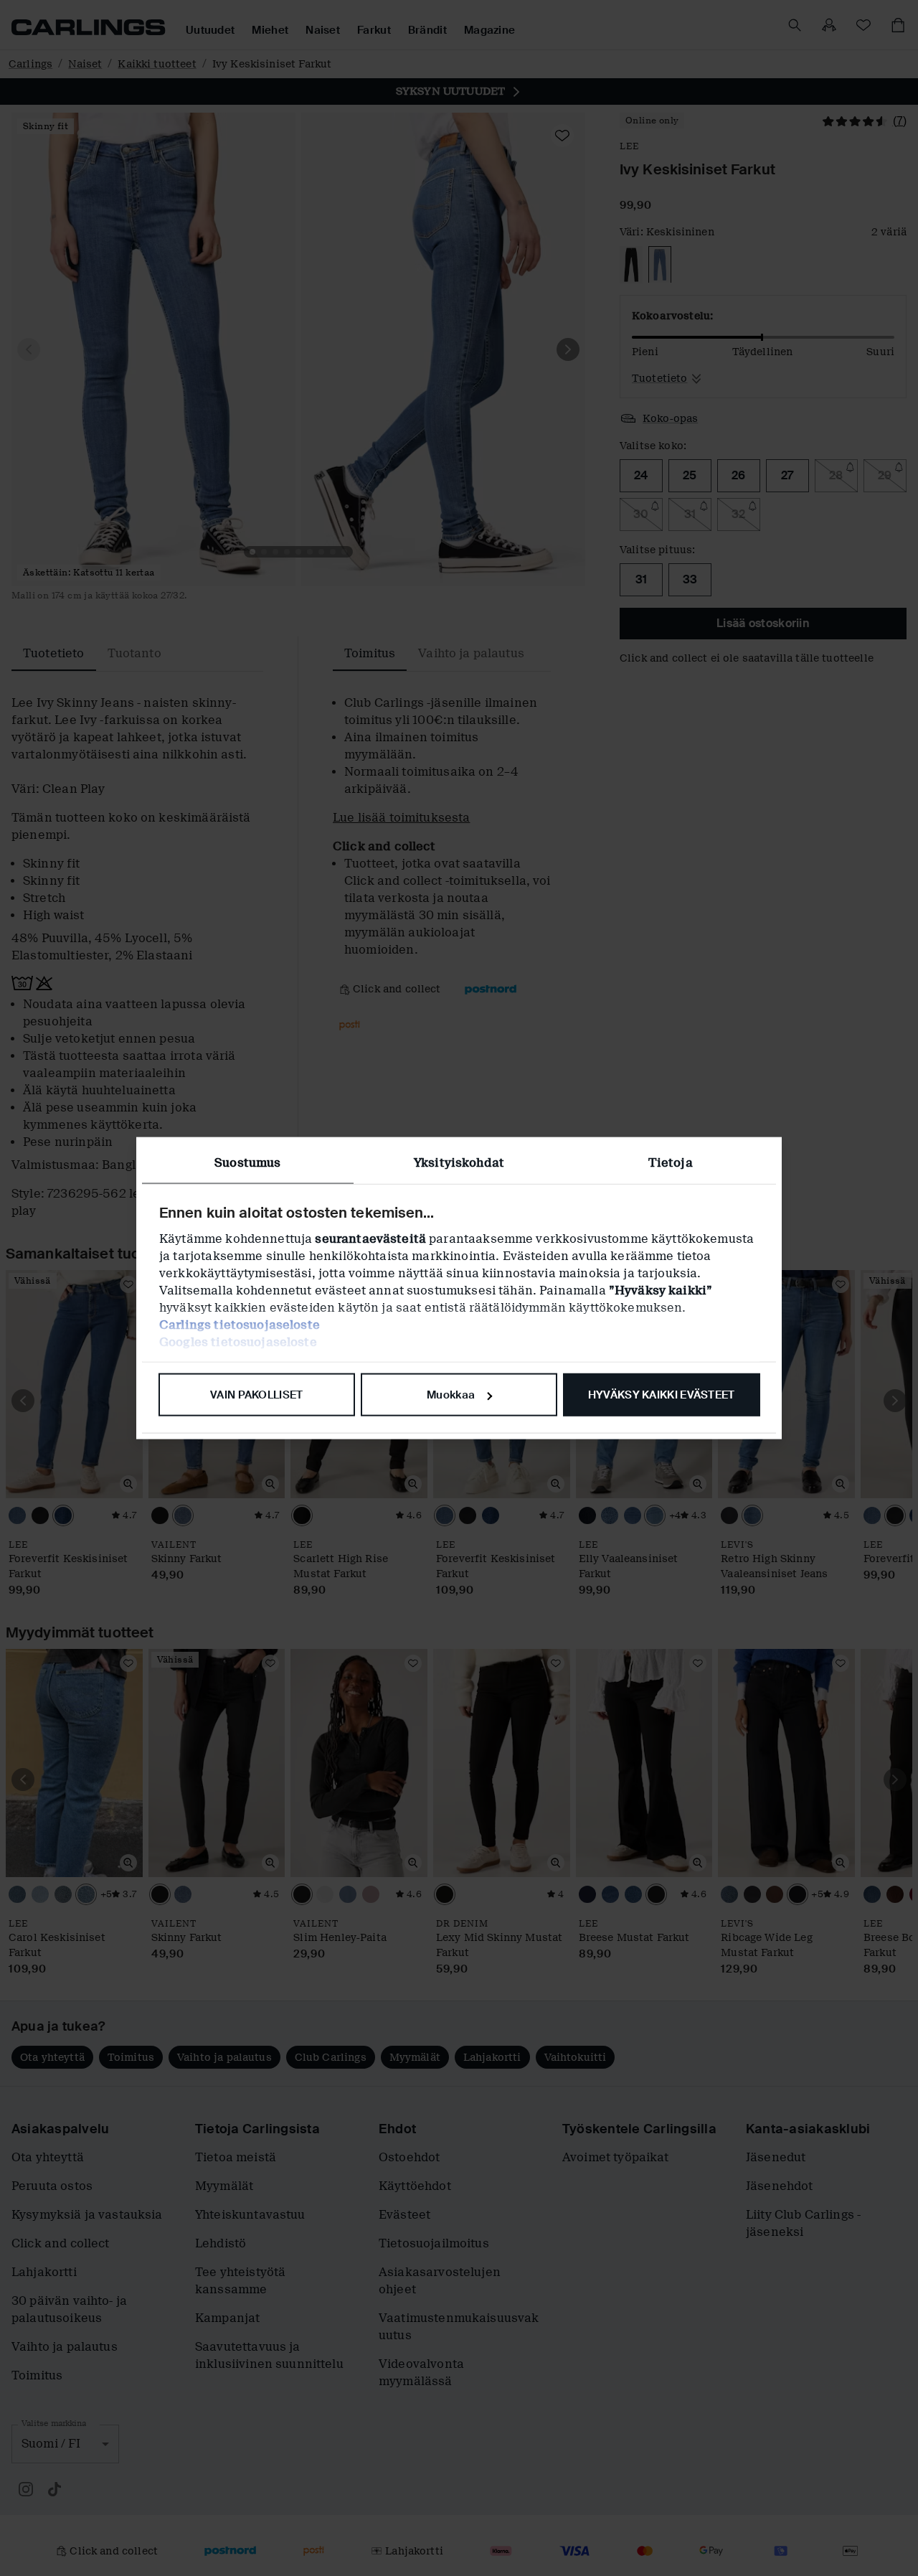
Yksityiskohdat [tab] (459, 1163)
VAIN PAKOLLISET (257, 1395)
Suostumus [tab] (247, 1163)
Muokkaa (451, 1395)
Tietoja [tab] (671, 1163)
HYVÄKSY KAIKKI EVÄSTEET (662, 1395)
